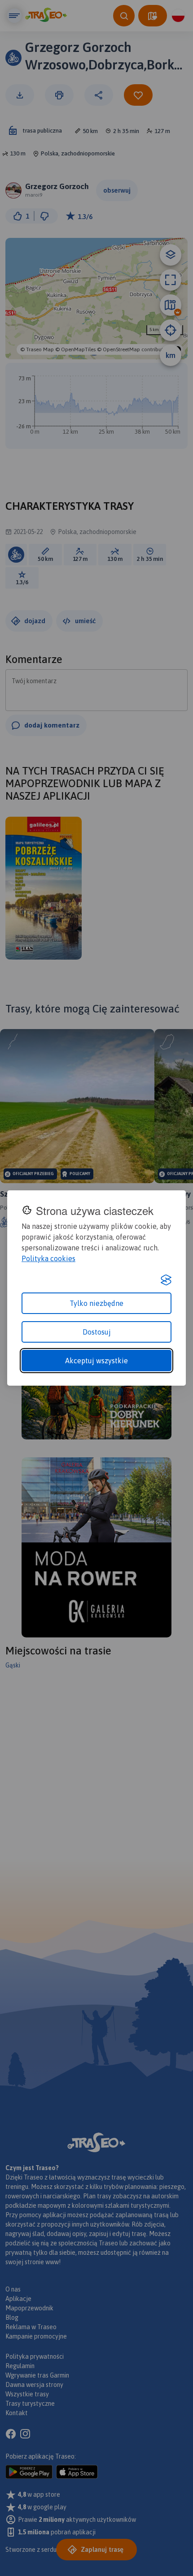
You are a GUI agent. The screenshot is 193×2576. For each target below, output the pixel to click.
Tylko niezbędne (96, 1303)
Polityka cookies (48, 1258)
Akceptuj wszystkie (96, 1361)
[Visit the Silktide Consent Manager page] (166, 1280)
